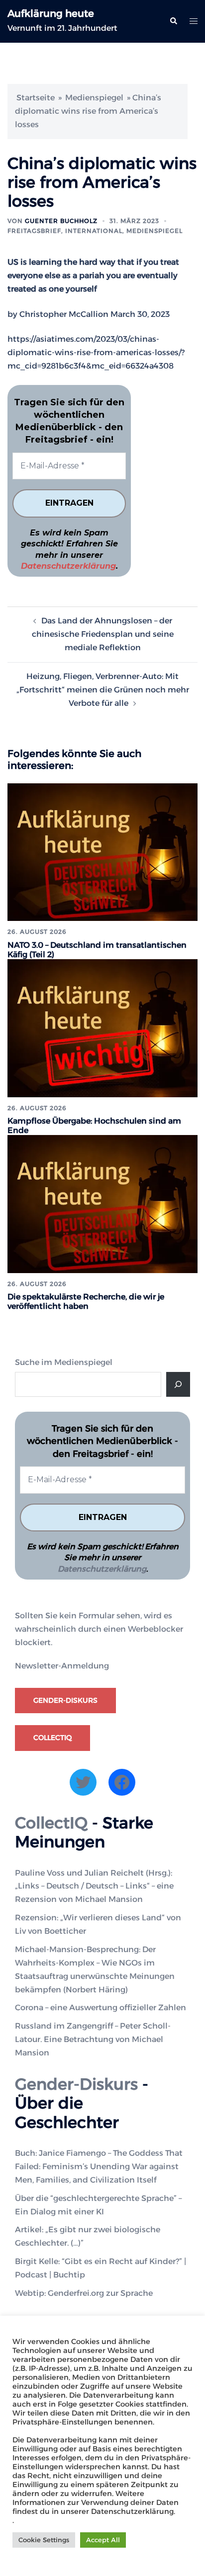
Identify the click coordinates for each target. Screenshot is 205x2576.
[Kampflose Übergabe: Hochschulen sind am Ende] (102, 1027)
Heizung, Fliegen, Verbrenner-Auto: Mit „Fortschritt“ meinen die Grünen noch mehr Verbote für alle (103, 690)
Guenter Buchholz (61, 221)
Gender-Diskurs (65, 1700)
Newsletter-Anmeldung (62, 1666)
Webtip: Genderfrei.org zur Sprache (84, 2293)
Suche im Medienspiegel (64, 1362)
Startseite (36, 98)
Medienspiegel (94, 98)
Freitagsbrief (34, 231)
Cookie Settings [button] (44, 2540)
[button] (173, 21)
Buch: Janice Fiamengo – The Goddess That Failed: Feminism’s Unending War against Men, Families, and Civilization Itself (99, 2166)
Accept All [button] (103, 2540)
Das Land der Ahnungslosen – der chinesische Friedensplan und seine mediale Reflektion (103, 634)
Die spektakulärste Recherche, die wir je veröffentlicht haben (86, 1301)
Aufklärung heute (51, 13)
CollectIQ (52, 1738)
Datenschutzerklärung (68, 566)
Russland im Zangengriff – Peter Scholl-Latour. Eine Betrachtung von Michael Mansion (93, 2039)
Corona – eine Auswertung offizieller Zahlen (101, 2008)
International (94, 231)
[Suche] (178, 1384)
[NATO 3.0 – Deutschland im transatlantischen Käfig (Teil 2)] (102, 852)
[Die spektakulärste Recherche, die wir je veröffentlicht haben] (102, 1203)
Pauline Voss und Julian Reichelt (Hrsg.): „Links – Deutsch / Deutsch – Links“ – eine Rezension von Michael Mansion (94, 1886)
